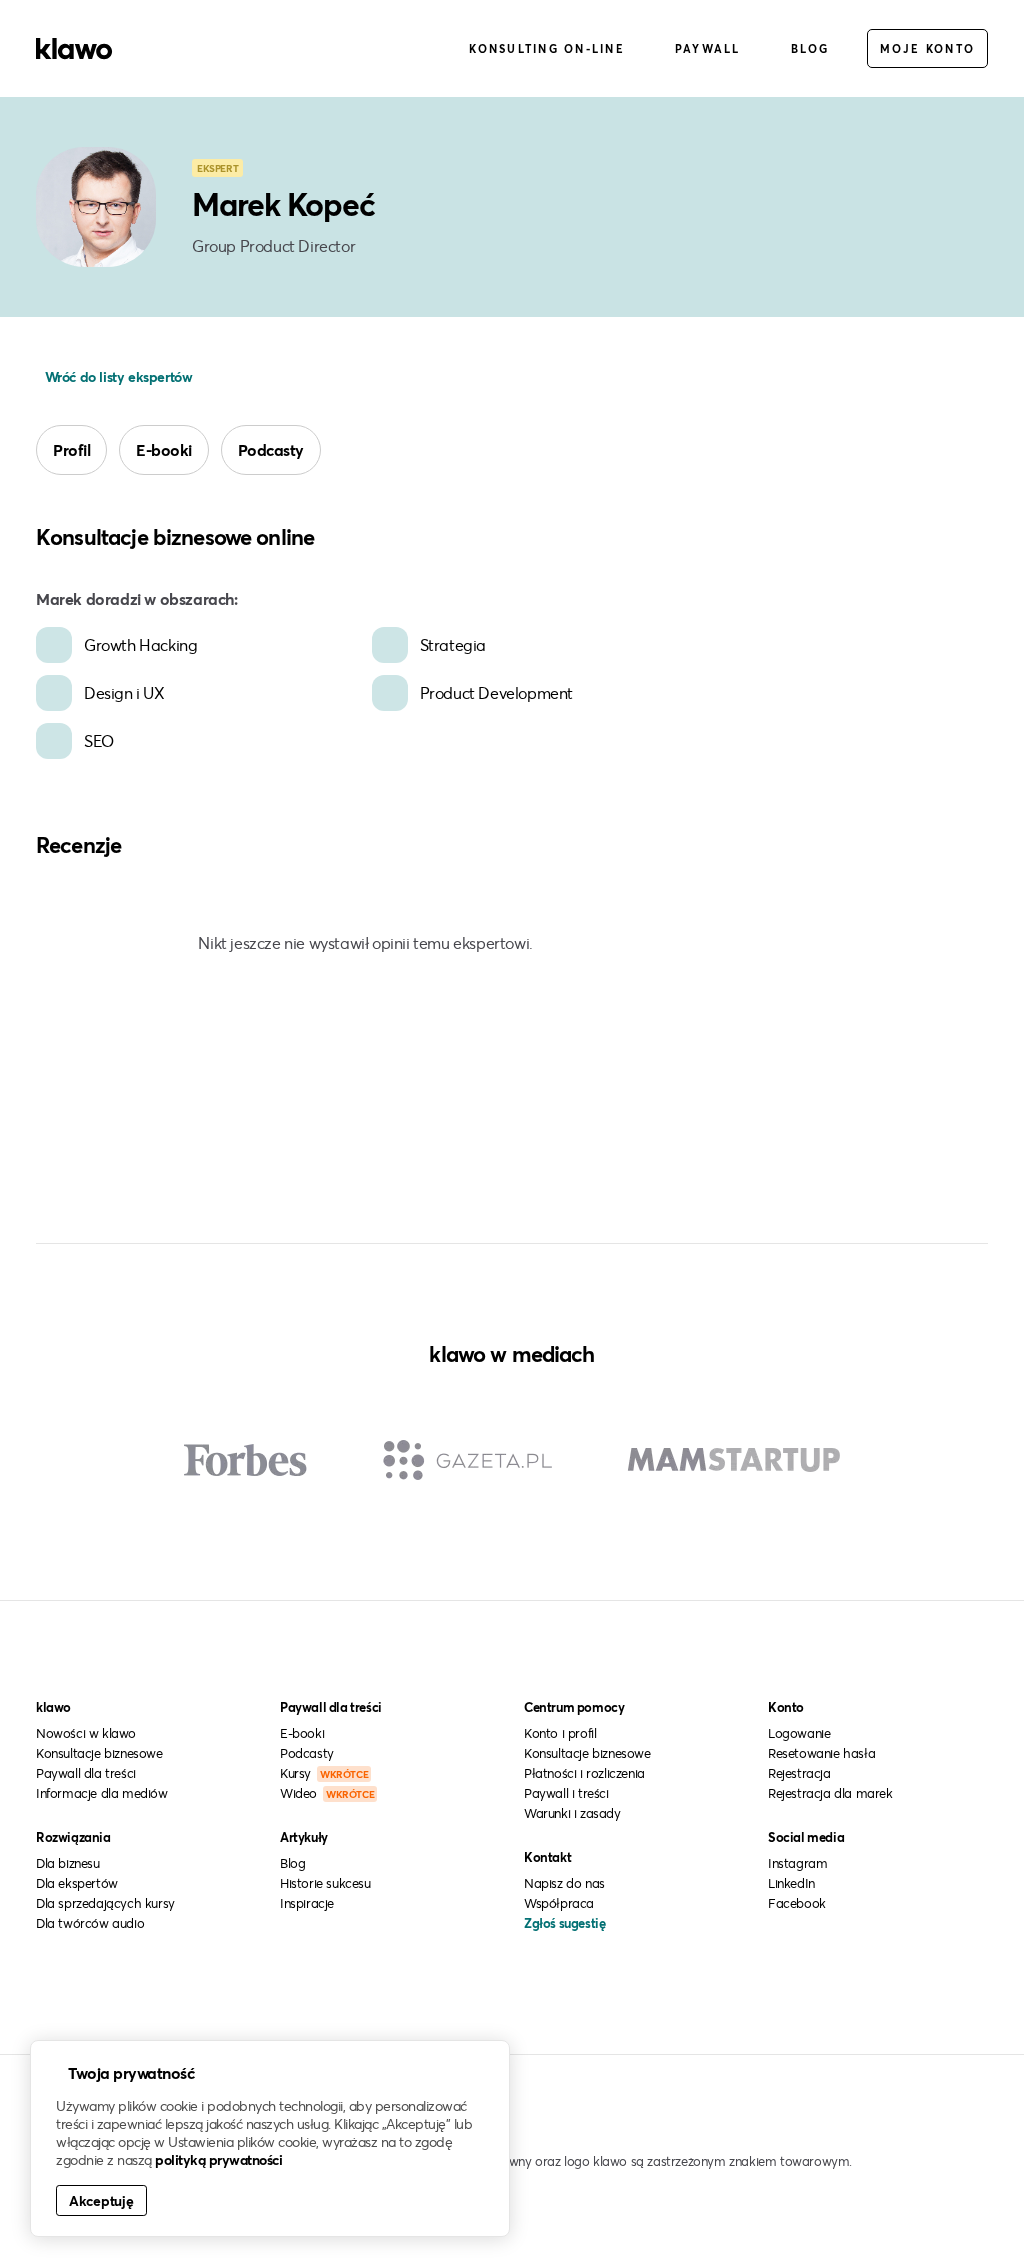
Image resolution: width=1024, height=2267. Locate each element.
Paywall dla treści (86, 1773)
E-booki (164, 449)
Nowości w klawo (86, 1733)
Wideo (327, 1793)
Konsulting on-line (547, 48)
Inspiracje (307, 1903)
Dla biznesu (68, 1863)
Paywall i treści (566, 1793)
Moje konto (928, 48)
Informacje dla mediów (102, 1793)
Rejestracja (799, 1773)
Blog (810, 48)
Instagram (797, 1863)
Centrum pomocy (574, 1707)
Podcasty (271, 449)
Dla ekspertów (77, 1883)
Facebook (797, 1903)
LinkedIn (791, 1883)
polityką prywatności (218, 2159)
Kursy (324, 1773)
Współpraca (559, 1903)
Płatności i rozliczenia (584, 1773)
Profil (71, 449)
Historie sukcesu (325, 1883)
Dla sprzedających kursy (105, 1903)
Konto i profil (560, 1733)
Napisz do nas (564, 1883)
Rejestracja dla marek (830, 1793)
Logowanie (799, 1733)
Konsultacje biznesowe (99, 1753)
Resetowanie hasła (821, 1753)
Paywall (708, 48)
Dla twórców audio (90, 1923)
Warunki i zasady (572, 1813)
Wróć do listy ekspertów (116, 376)
